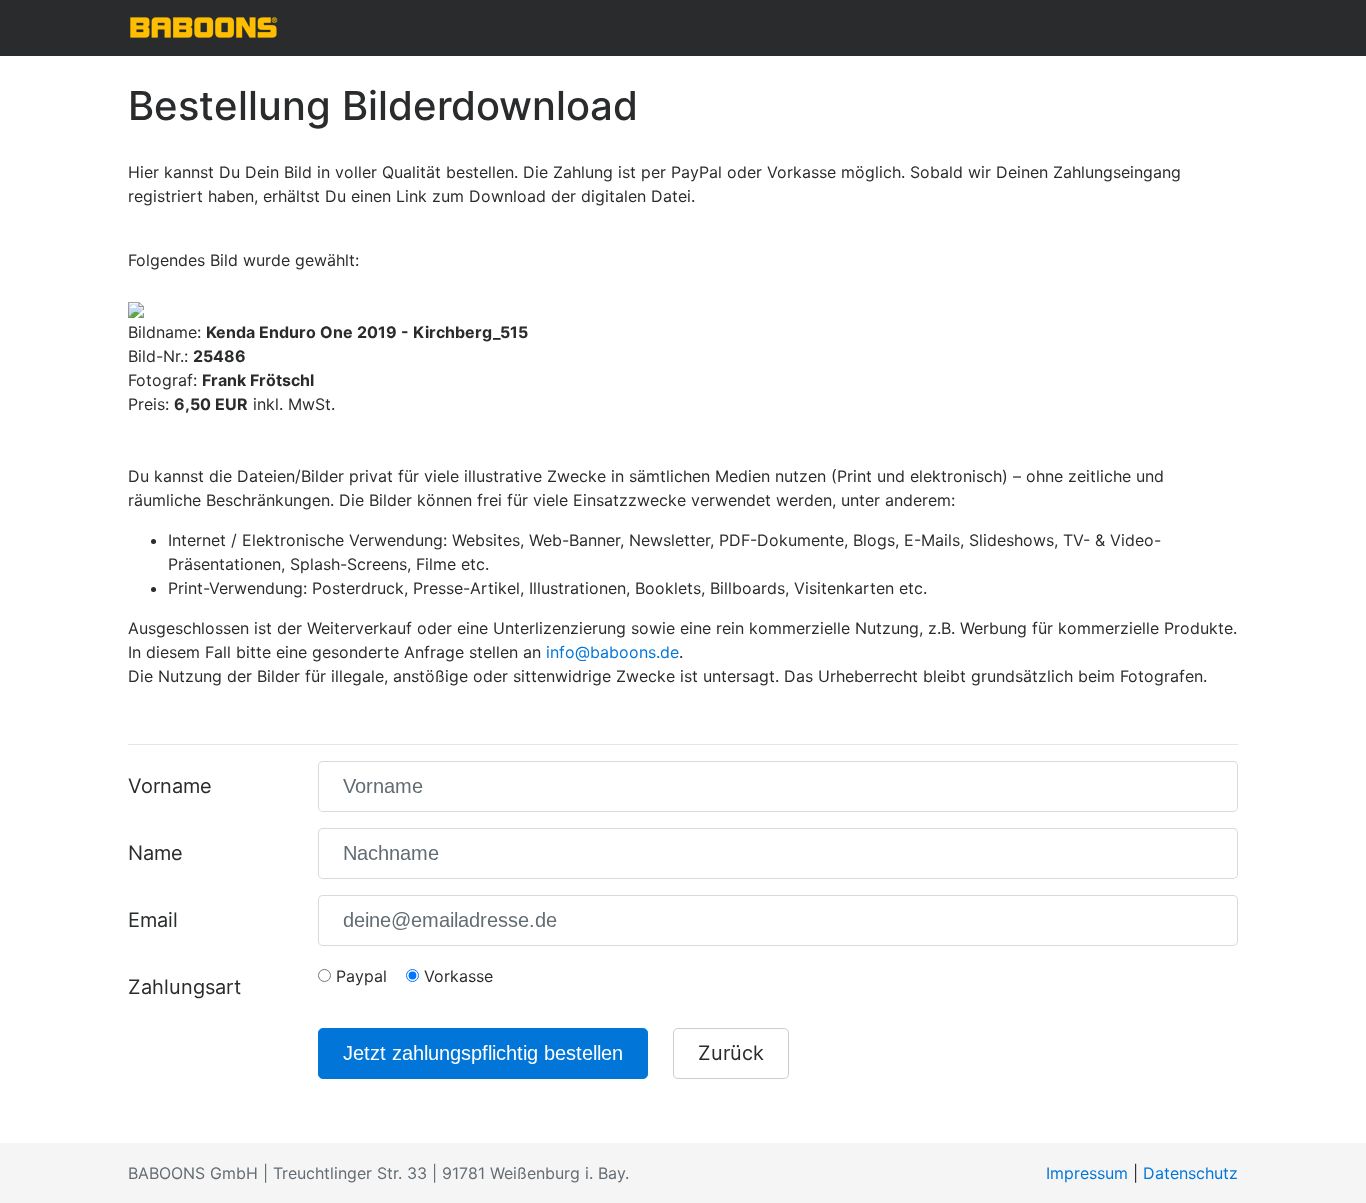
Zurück (731, 1053)
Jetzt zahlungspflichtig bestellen (483, 1053)
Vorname (170, 786)
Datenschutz (1190, 1173)
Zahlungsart (184, 987)
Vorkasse (456, 976)
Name (155, 853)
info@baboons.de (612, 652)
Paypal (359, 976)
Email (153, 920)
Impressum (1087, 1173)
